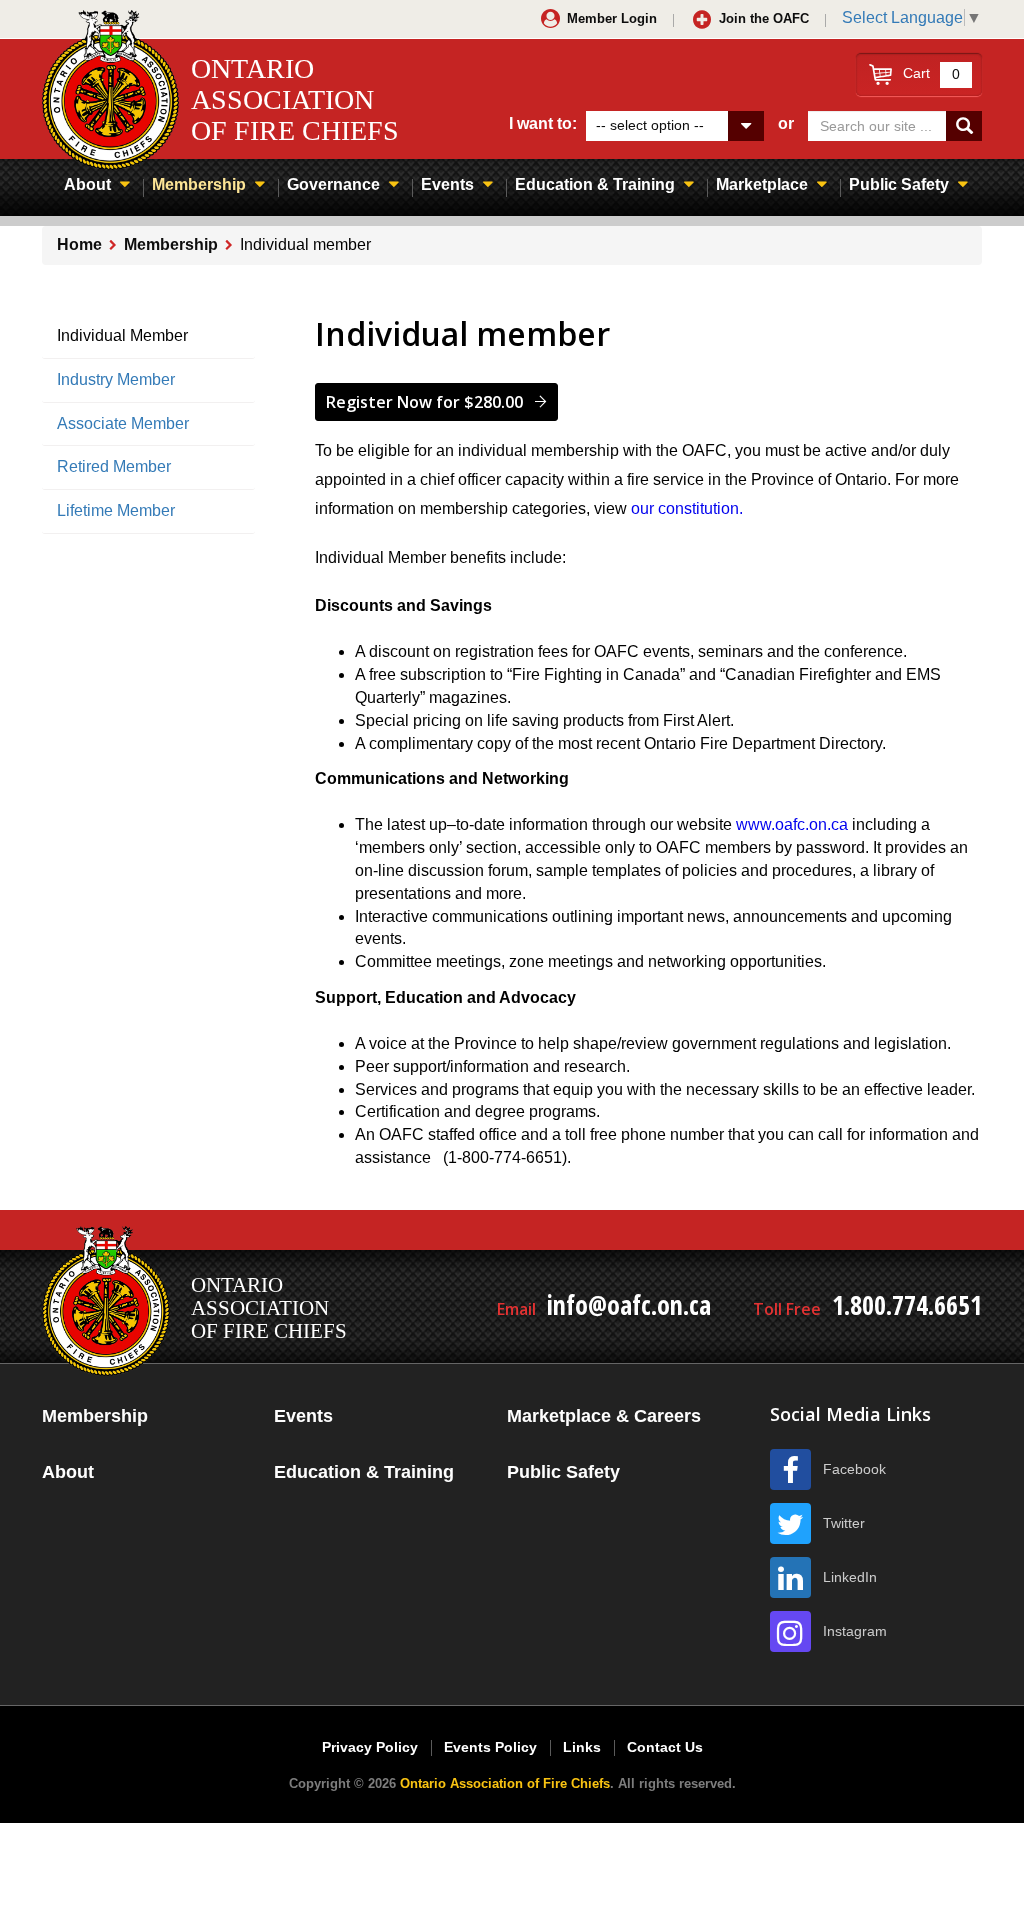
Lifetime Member (116, 510)
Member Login (612, 18)
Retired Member (114, 466)
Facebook (854, 1469)
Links (582, 1747)
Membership (199, 184)
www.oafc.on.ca (792, 824)
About (87, 184)
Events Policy (490, 1747)
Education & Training (595, 184)
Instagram (855, 1631)
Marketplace (762, 184)
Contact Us (665, 1747)
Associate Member (123, 423)
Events (447, 184)
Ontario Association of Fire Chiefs (505, 1783)
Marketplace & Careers (604, 1416)
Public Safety (899, 184)
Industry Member (116, 379)
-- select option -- (650, 125)
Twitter (844, 1523)
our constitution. (687, 508)
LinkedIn (850, 1577)
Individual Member (122, 335)
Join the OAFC (764, 18)
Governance (333, 184)
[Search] (964, 126)
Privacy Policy (370, 1747)
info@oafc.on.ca (629, 1305)
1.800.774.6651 (907, 1305)
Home (79, 244)
